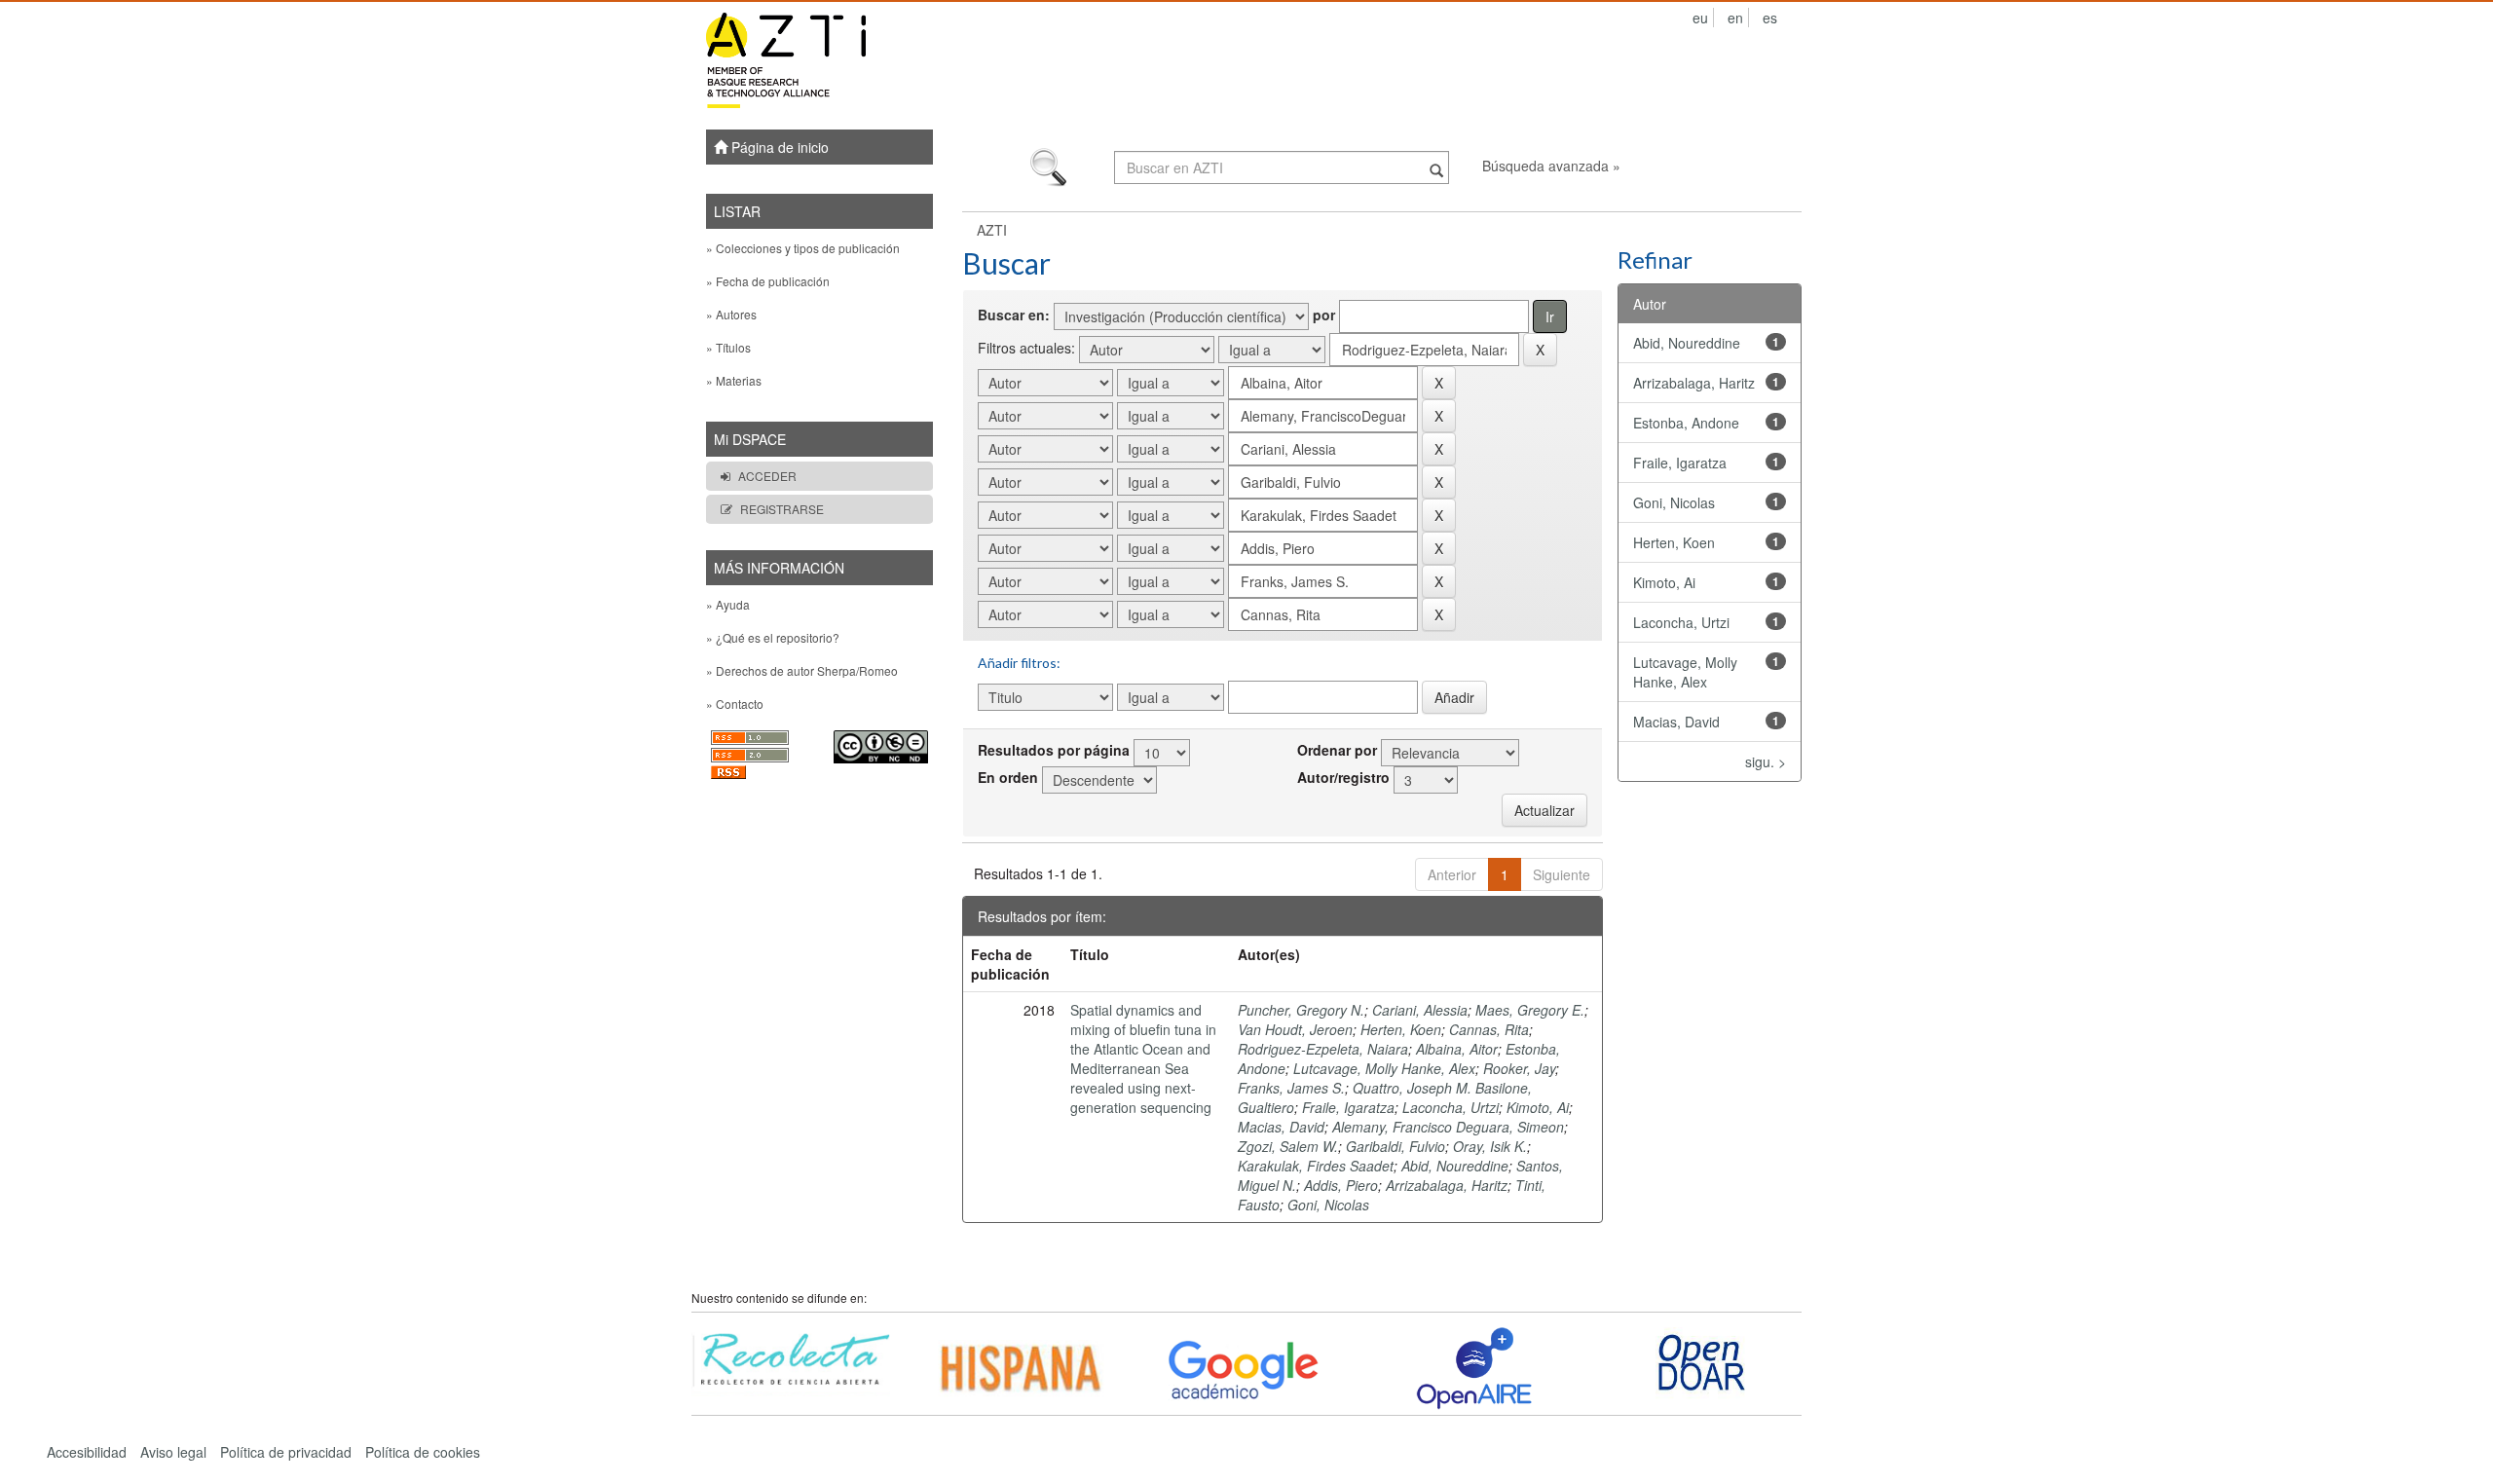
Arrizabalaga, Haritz (1447, 1185)
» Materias (734, 380)
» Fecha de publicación (768, 281)
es (1770, 18)
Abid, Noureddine (1455, 1166)
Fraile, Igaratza (1348, 1107)
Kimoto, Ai (1538, 1107)
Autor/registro (1343, 777)
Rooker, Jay (1519, 1068)
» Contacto (735, 704)
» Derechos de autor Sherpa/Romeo (802, 670)
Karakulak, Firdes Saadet (1316, 1166)
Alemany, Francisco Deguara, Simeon (1448, 1127)
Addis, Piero (1341, 1185)
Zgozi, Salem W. (1288, 1146)
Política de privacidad (286, 1452)
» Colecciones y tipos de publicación (803, 248)
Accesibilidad (87, 1452)
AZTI (992, 230)
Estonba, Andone (1686, 423)
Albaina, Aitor (1457, 1049)
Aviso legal (173, 1452)
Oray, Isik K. (1490, 1146)
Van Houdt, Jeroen (1295, 1029)
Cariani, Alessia (1420, 1010)
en (1735, 18)
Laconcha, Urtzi (1451, 1107)
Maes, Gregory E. (1530, 1010)
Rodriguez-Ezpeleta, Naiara (1323, 1049)
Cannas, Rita (1489, 1029)
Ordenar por (1337, 750)
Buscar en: (1014, 315)
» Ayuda (728, 604)
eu (1700, 18)
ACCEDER (767, 476)
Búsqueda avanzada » (1551, 166)
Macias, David (1281, 1127)
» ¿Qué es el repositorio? (773, 637)
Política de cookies (423, 1452)
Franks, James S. (1291, 1088)
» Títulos (728, 347)
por (1324, 315)
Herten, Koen (1401, 1029)
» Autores (731, 314)
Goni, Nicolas (1328, 1205)
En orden (1008, 777)
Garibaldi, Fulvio (1395, 1146)
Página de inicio (778, 147)
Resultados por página (1054, 750)
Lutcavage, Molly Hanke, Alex (1384, 1068)
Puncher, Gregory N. (1301, 1010)
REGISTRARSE (782, 509)
